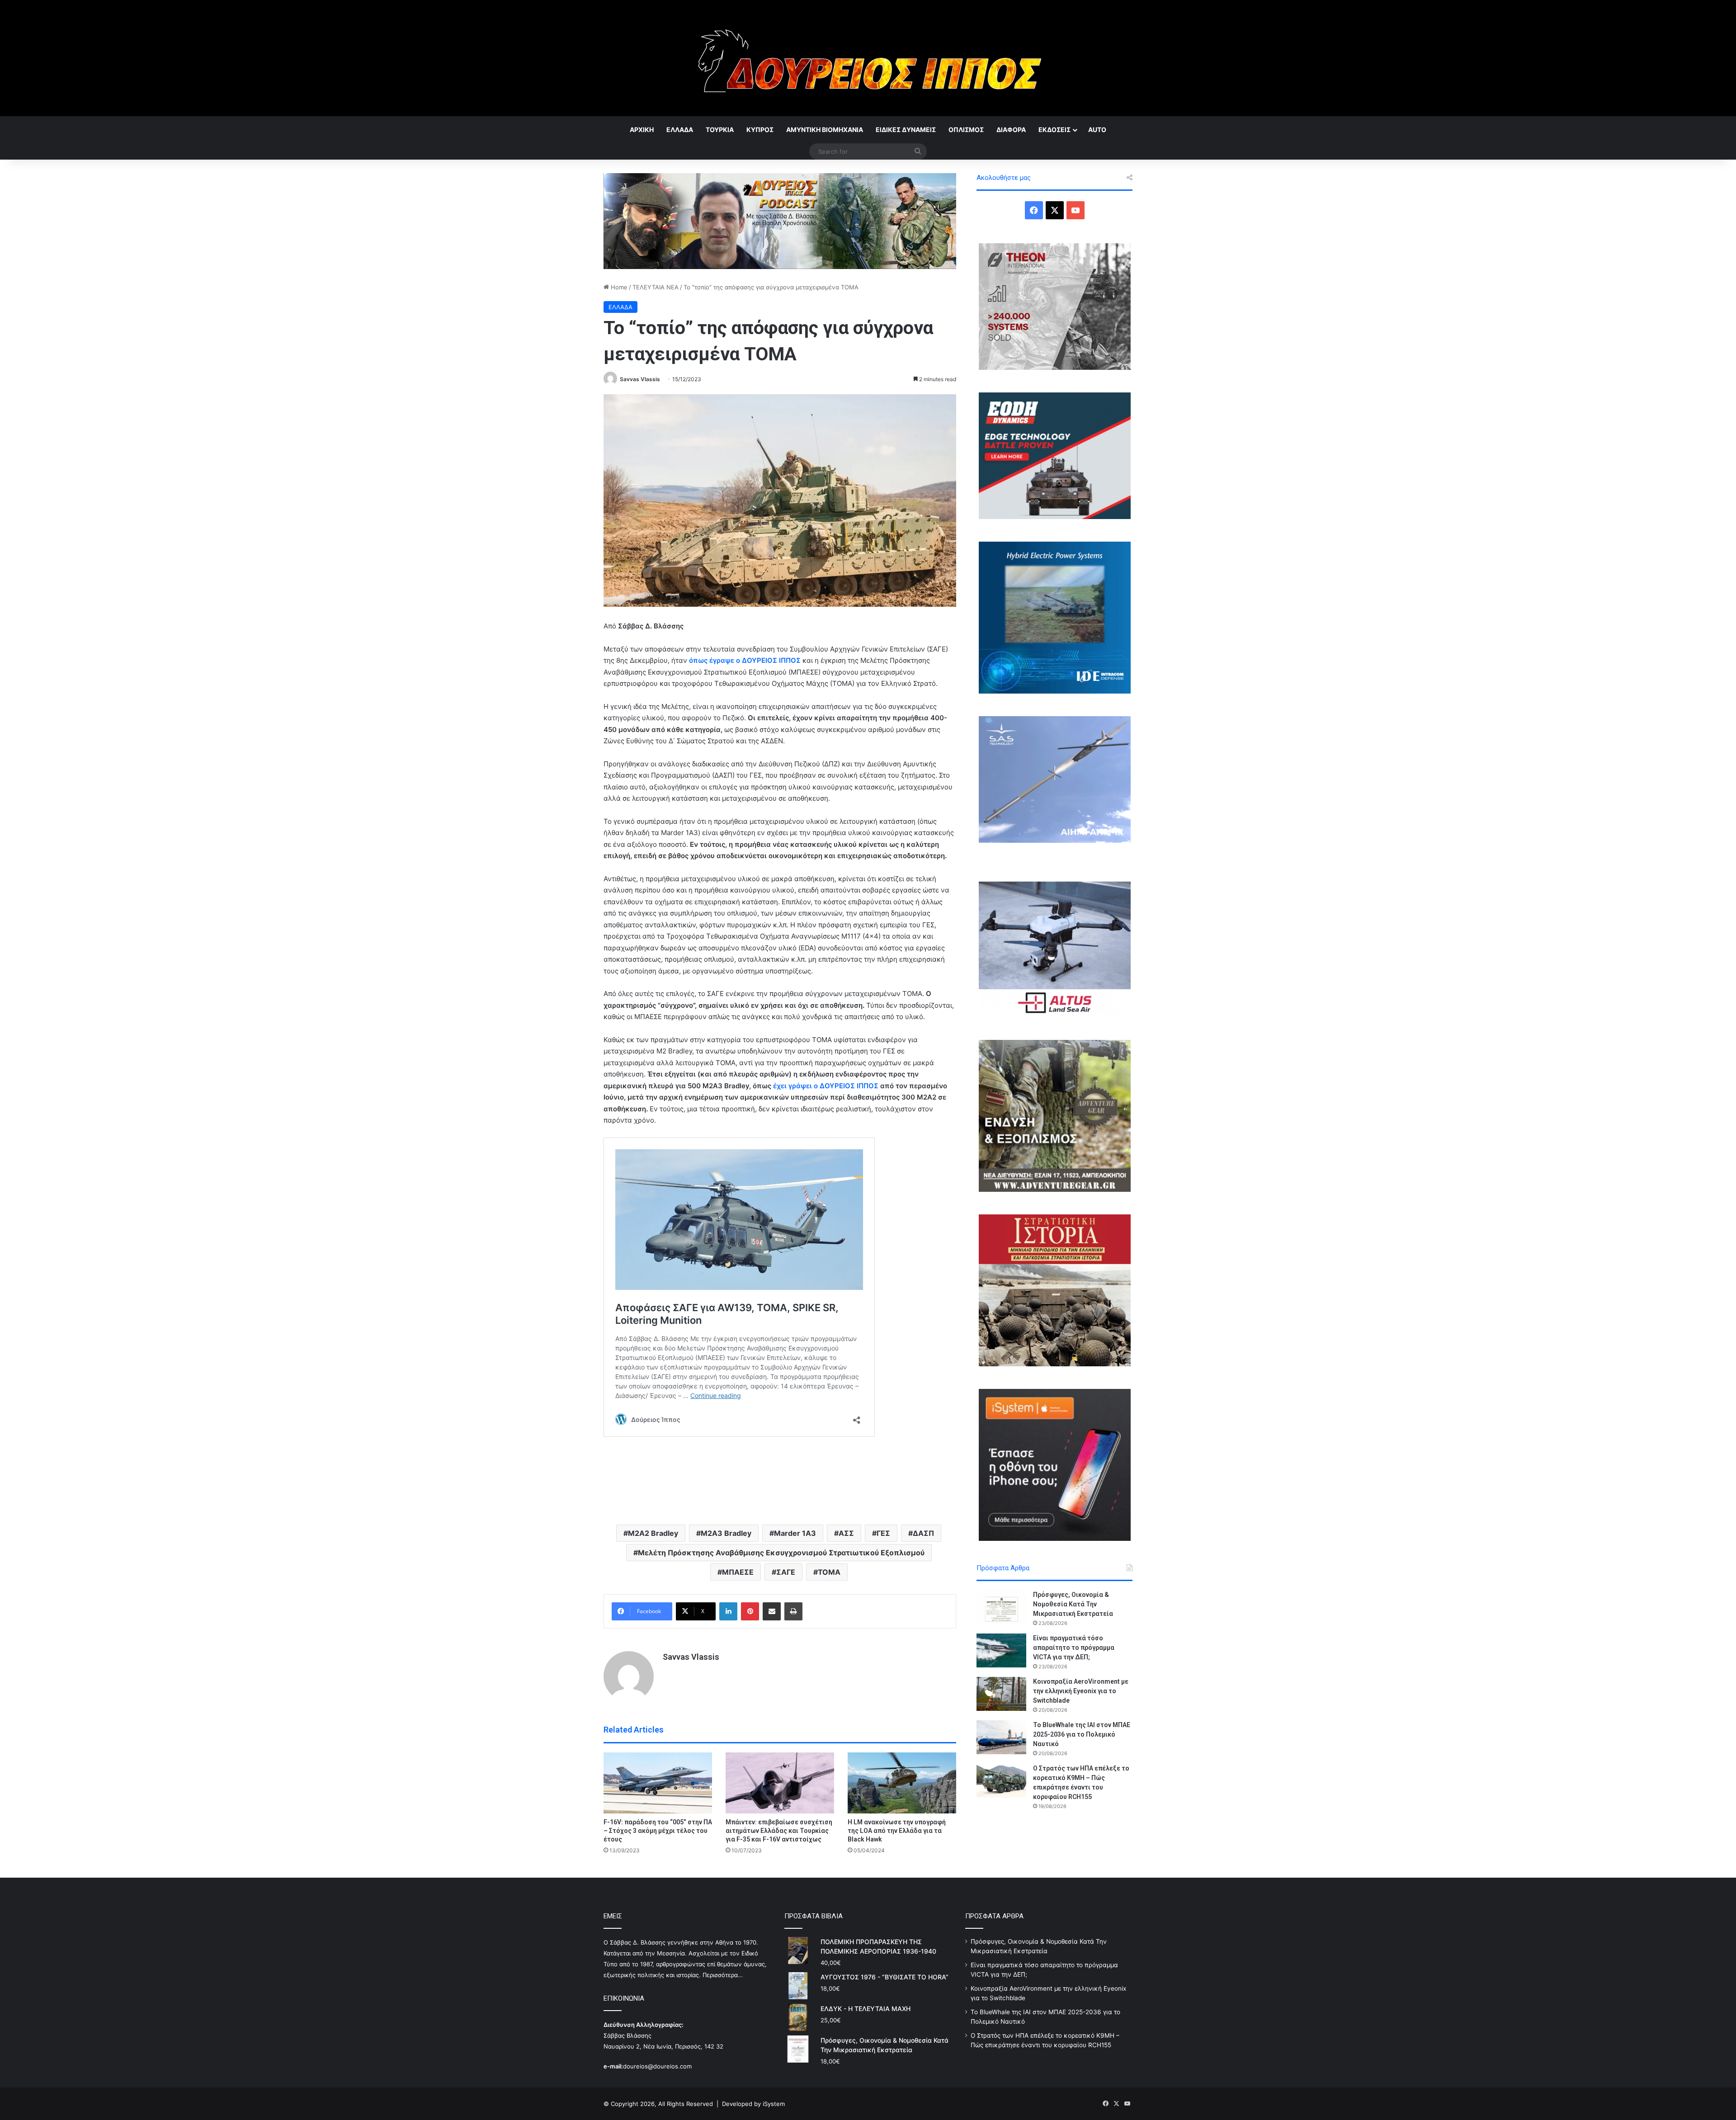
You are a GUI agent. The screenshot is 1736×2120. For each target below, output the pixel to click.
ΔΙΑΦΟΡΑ (1011, 130)
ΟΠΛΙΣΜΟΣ (966, 130)
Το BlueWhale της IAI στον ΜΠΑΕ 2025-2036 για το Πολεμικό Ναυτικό (1082, 1734)
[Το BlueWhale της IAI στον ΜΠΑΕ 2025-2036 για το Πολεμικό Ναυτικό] (1001, 1737)
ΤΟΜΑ (829, 1572)
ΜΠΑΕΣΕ (738, 1572)
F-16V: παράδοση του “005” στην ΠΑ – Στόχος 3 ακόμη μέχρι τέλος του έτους (658, 1831)
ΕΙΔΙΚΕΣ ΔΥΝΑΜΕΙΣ (906, 130)
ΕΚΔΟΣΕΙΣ (1054, 130)
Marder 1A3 (795, 1533)
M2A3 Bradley (726, 1533)
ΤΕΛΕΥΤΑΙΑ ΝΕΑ (656, 287)
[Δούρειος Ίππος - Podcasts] (780, 220)
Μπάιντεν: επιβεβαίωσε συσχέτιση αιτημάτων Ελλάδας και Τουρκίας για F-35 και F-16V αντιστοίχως (779, 1831)
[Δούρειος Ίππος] (868, 58)
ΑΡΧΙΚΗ (642, 130)
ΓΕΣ (883, 1533)
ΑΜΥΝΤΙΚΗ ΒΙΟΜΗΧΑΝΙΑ (825, 130)
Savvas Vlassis (640, 379)
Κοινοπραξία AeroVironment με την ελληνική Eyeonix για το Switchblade (1081, 1691)
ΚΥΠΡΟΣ (760, 130)
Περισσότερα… (723, 1975)
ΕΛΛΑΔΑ (680, 130)
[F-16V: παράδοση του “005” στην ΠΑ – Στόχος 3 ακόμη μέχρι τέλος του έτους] (658, 1783)
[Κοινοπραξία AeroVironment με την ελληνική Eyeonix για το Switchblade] (1001, 1694)
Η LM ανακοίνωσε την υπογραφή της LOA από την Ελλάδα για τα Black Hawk (897, 1831)
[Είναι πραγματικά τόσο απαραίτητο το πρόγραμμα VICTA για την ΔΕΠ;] (1001, 1650)
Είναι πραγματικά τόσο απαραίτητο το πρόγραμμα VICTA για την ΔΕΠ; (1074, 1648)
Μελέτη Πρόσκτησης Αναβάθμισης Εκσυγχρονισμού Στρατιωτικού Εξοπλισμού (781, 1553)
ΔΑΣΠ (923, 1533)
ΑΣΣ (846, 1533)
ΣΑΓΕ (786, 1572)
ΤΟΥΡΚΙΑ (720, 130)
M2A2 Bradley (653, 1533)
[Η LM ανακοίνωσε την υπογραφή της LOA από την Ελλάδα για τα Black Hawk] (902, 1783)
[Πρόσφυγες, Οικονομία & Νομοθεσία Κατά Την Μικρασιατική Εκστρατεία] (1001, 1607)
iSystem (774, 2104)
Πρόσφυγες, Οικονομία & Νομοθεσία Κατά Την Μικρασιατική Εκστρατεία (1073, 1604)
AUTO (1097, 130)
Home (618, 287)
